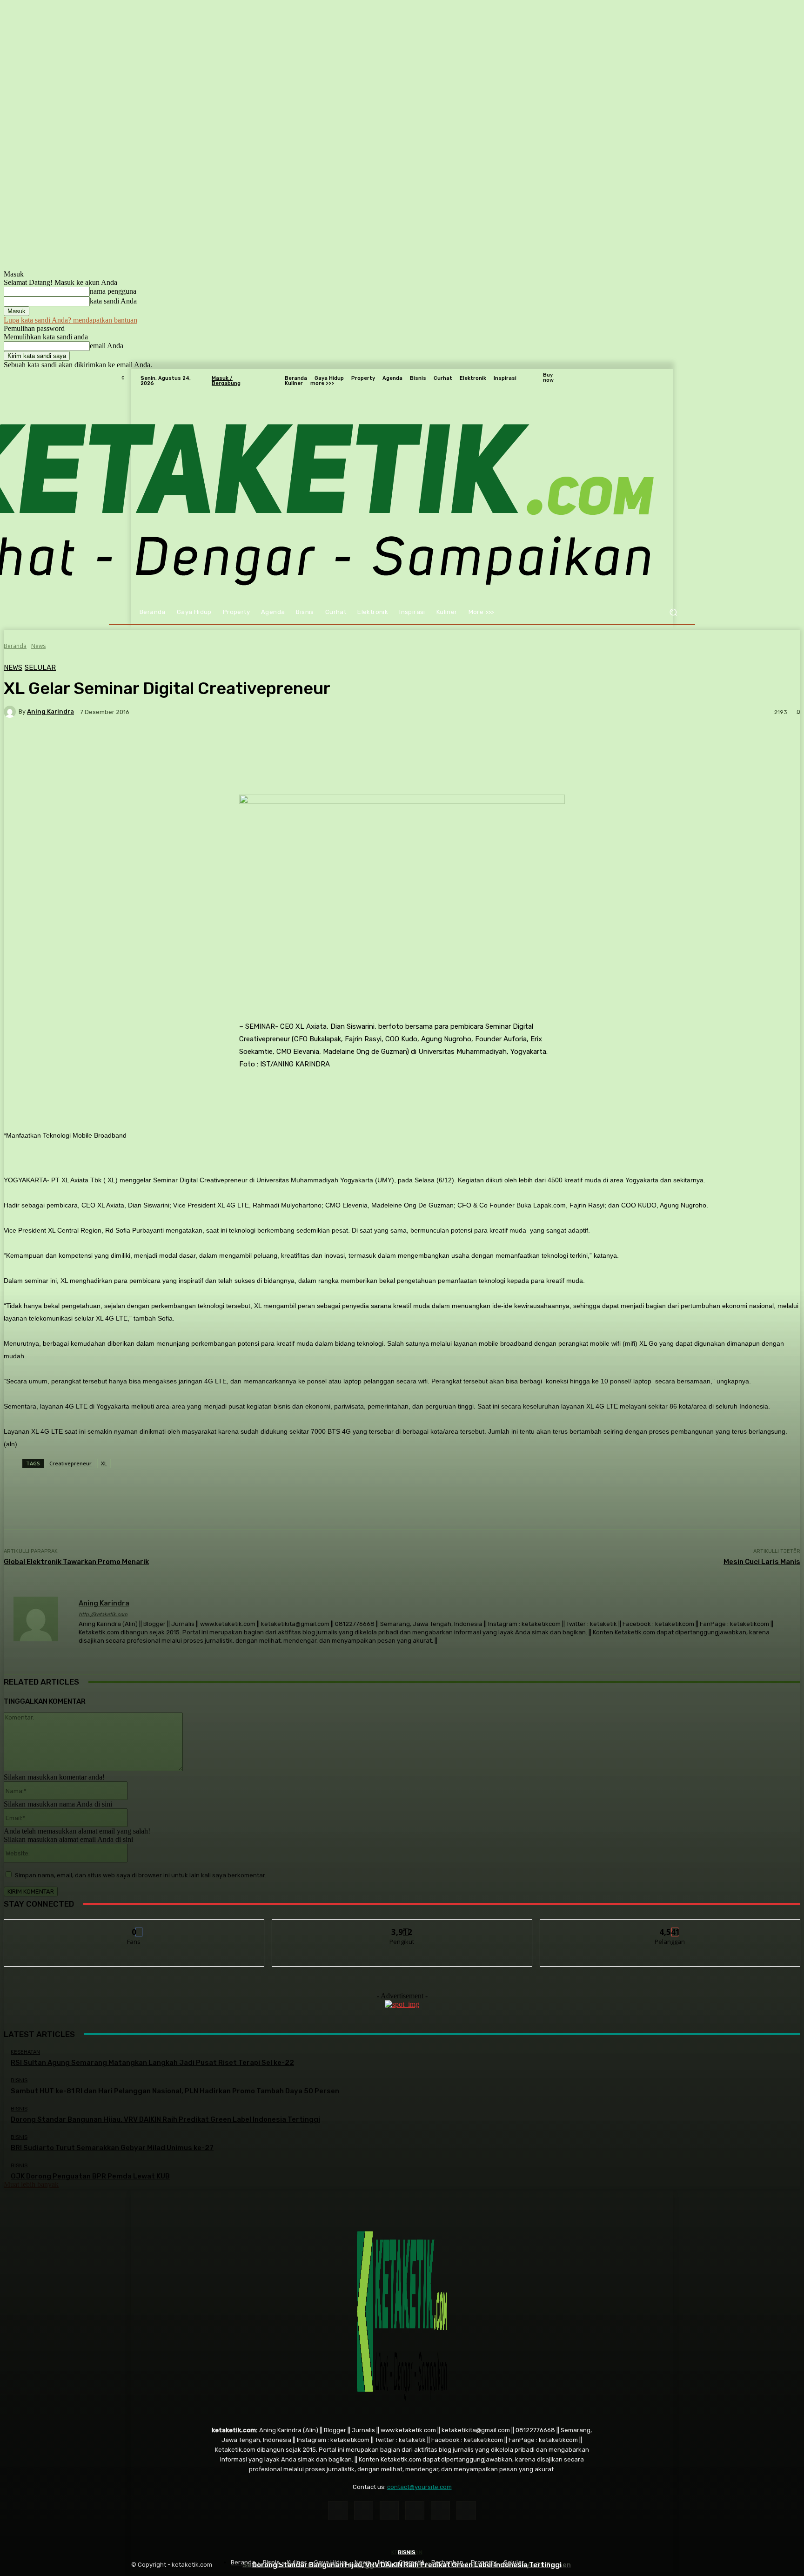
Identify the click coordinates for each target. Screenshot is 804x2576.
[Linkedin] (389, 2511)
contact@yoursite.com (419, 2487)
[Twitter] (466, 2511)
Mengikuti (402, 1926)
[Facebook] (338, 2511)
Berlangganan (670, 1926)
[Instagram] (364, 2511)
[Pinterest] (415, 2511)
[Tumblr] (440, 2511)
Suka (134, 1926)
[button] (673, 612)
